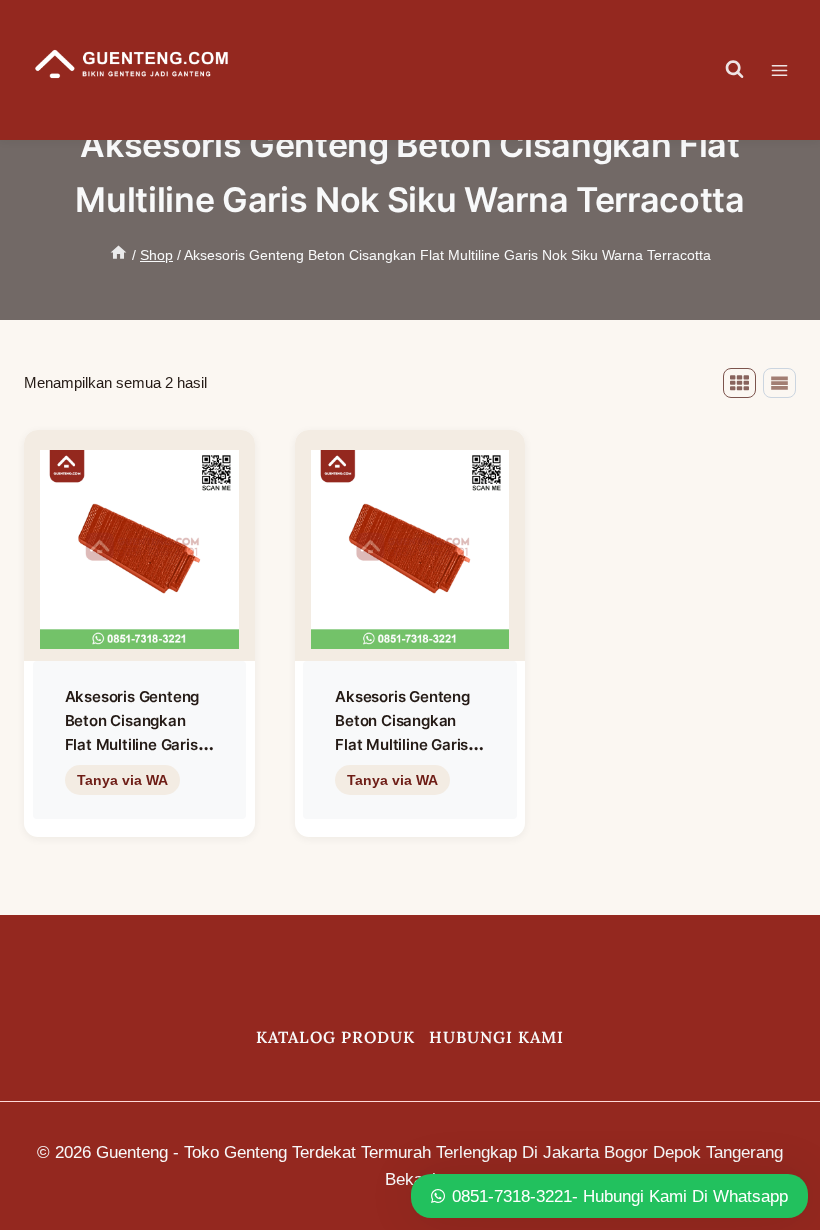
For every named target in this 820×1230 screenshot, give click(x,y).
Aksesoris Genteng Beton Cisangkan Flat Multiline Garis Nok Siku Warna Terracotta (132, 744)
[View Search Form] (735, 70)
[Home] (118, 255)
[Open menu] (789, 70)
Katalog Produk (335, 1037)
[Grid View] (739, 383)
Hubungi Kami (496, 1037)
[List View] (779, 383)
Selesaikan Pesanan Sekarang (139, 821)
